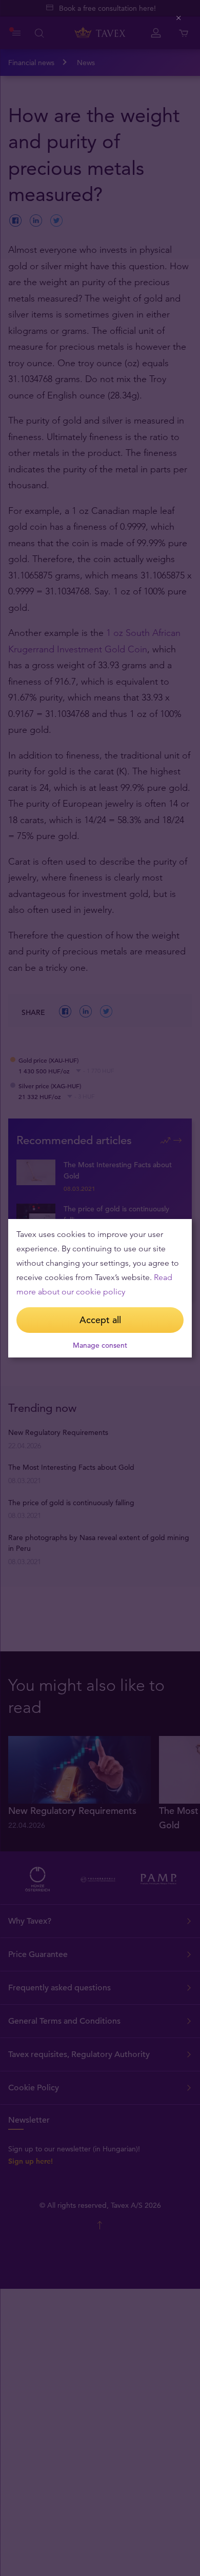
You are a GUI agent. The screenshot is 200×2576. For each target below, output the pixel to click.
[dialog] (100, 1288)
